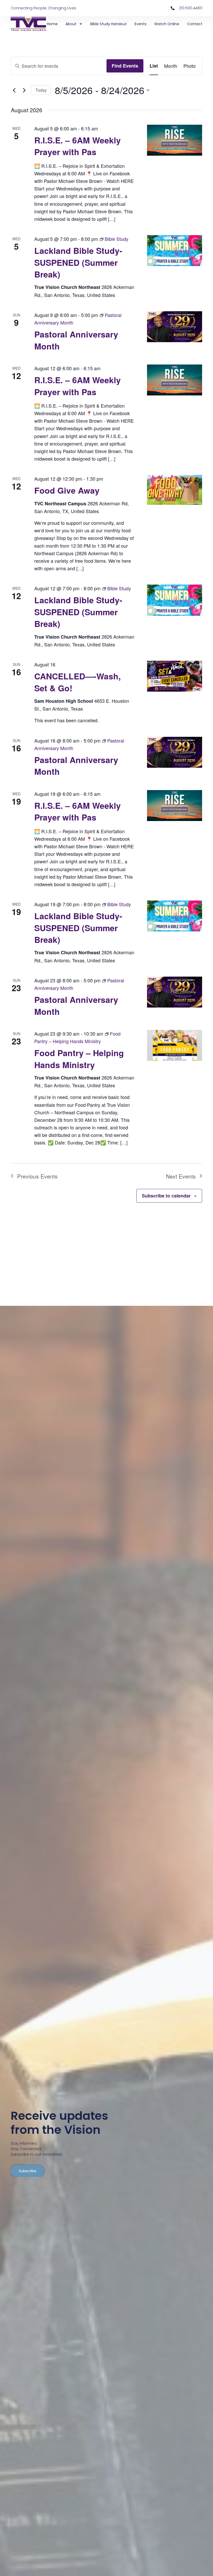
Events (141, 24)
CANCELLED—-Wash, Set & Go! (78, 682)
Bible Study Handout (109, 24)
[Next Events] (24, 90)
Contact (195, 24)
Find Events (125, 66)
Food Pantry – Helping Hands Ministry (79, 1059)
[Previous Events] (14, 90)
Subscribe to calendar (166, 1196)
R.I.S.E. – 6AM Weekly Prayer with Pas (78, 146)
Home (52, 24)
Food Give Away (67, 490)
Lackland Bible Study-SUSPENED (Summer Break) (78, 262)
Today (41, 90)
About (71, 24)
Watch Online (167, 24)
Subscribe (28, 2171)
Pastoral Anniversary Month (76, 340)
